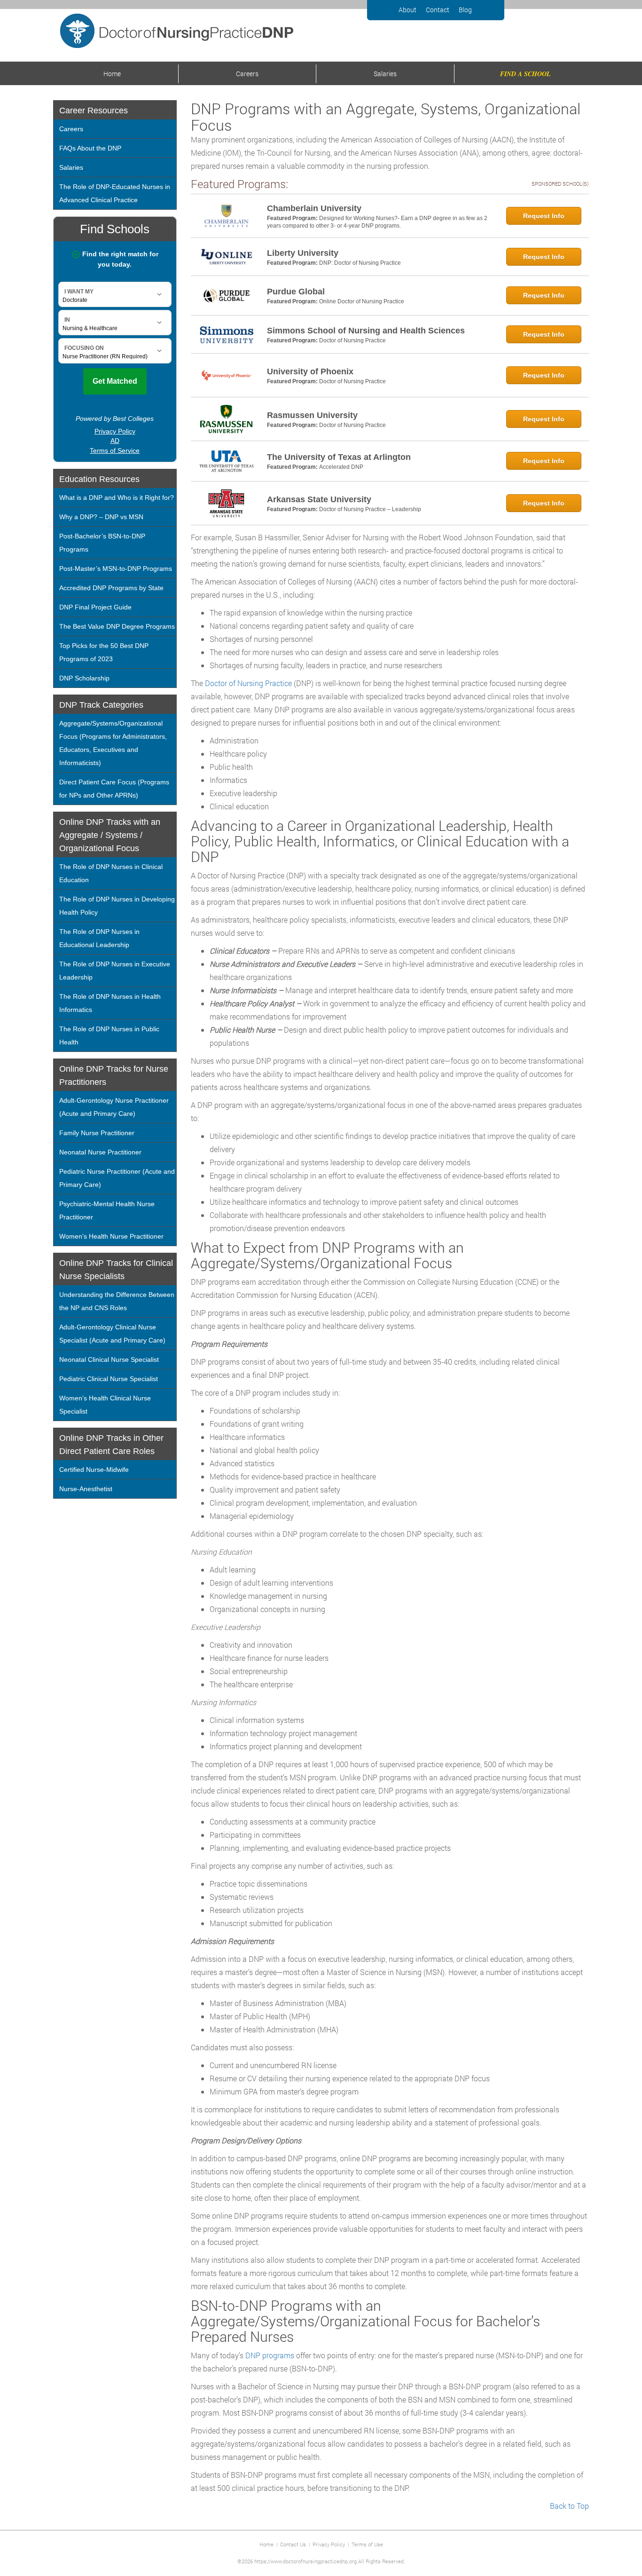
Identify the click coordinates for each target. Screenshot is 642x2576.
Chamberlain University (314, 208)
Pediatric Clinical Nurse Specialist (109, 1379)
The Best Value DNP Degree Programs (117, 626)
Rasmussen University (312, 415)
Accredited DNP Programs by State (111, 588)
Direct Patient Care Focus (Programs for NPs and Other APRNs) (114, 789)
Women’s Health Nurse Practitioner (111, 1236)
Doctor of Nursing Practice (352, 340)
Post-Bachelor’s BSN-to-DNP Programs (102, 543)
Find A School (525, 74)
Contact (438, 10)
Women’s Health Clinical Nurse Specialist (105, 1405)
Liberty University (303, 253)
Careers (247, 74)
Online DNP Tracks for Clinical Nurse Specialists (116, 1270)
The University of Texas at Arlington (339, 457)
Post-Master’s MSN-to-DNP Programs (116, 569)
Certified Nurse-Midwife (94, 1470)
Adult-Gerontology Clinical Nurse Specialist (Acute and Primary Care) (112, 1334)
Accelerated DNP (341, 467)
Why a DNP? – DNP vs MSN (101, 517)
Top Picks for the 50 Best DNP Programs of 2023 (104, 652)
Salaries (385, 74)
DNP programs (270, 2355)
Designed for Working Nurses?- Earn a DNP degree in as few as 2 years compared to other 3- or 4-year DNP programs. (377, 222)
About (407, 10)
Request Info (544, 216)
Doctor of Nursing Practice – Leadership (370, 509)
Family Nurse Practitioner (97, 1133)
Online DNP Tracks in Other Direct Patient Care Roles (111, 1445)
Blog (465, 10)
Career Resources (94, 111)
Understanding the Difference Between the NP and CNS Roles (117, 1301)
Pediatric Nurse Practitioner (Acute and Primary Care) (117, 1178)
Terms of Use (367, 2544)
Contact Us (293, 2544)
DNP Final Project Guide (95, 607)
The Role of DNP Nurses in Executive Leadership (115, 971)
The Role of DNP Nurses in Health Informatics (110, 1003)
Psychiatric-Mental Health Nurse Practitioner (107, 1210)
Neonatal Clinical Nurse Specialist (109, 1359)
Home (112, 74)
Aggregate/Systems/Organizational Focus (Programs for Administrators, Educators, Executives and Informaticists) (113, 743)
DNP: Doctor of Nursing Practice (360, 263)
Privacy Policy (329, 2544)
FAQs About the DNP (90, 148)
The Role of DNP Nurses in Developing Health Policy (117, 906)
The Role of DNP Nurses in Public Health (109, 1035)
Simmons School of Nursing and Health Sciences (366, 331)
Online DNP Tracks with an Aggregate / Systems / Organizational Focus (110, 835)
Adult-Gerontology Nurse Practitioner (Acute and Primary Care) (114, 1107)
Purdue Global (296, 292)
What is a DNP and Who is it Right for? (117, 498)
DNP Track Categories (101, 705)
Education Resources (99, 479)
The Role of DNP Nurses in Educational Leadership (99, 938)
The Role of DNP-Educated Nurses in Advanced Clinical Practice (115, 193)
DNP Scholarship (84, 678)
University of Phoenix (310, 371)
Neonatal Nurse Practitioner (100, 1152)
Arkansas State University (319, 499)
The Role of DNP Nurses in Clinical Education (111, 873)
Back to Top (569, 2506)
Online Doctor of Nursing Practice (362, 301)
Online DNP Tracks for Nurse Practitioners (114, 1075)
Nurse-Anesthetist (86, 1489)
